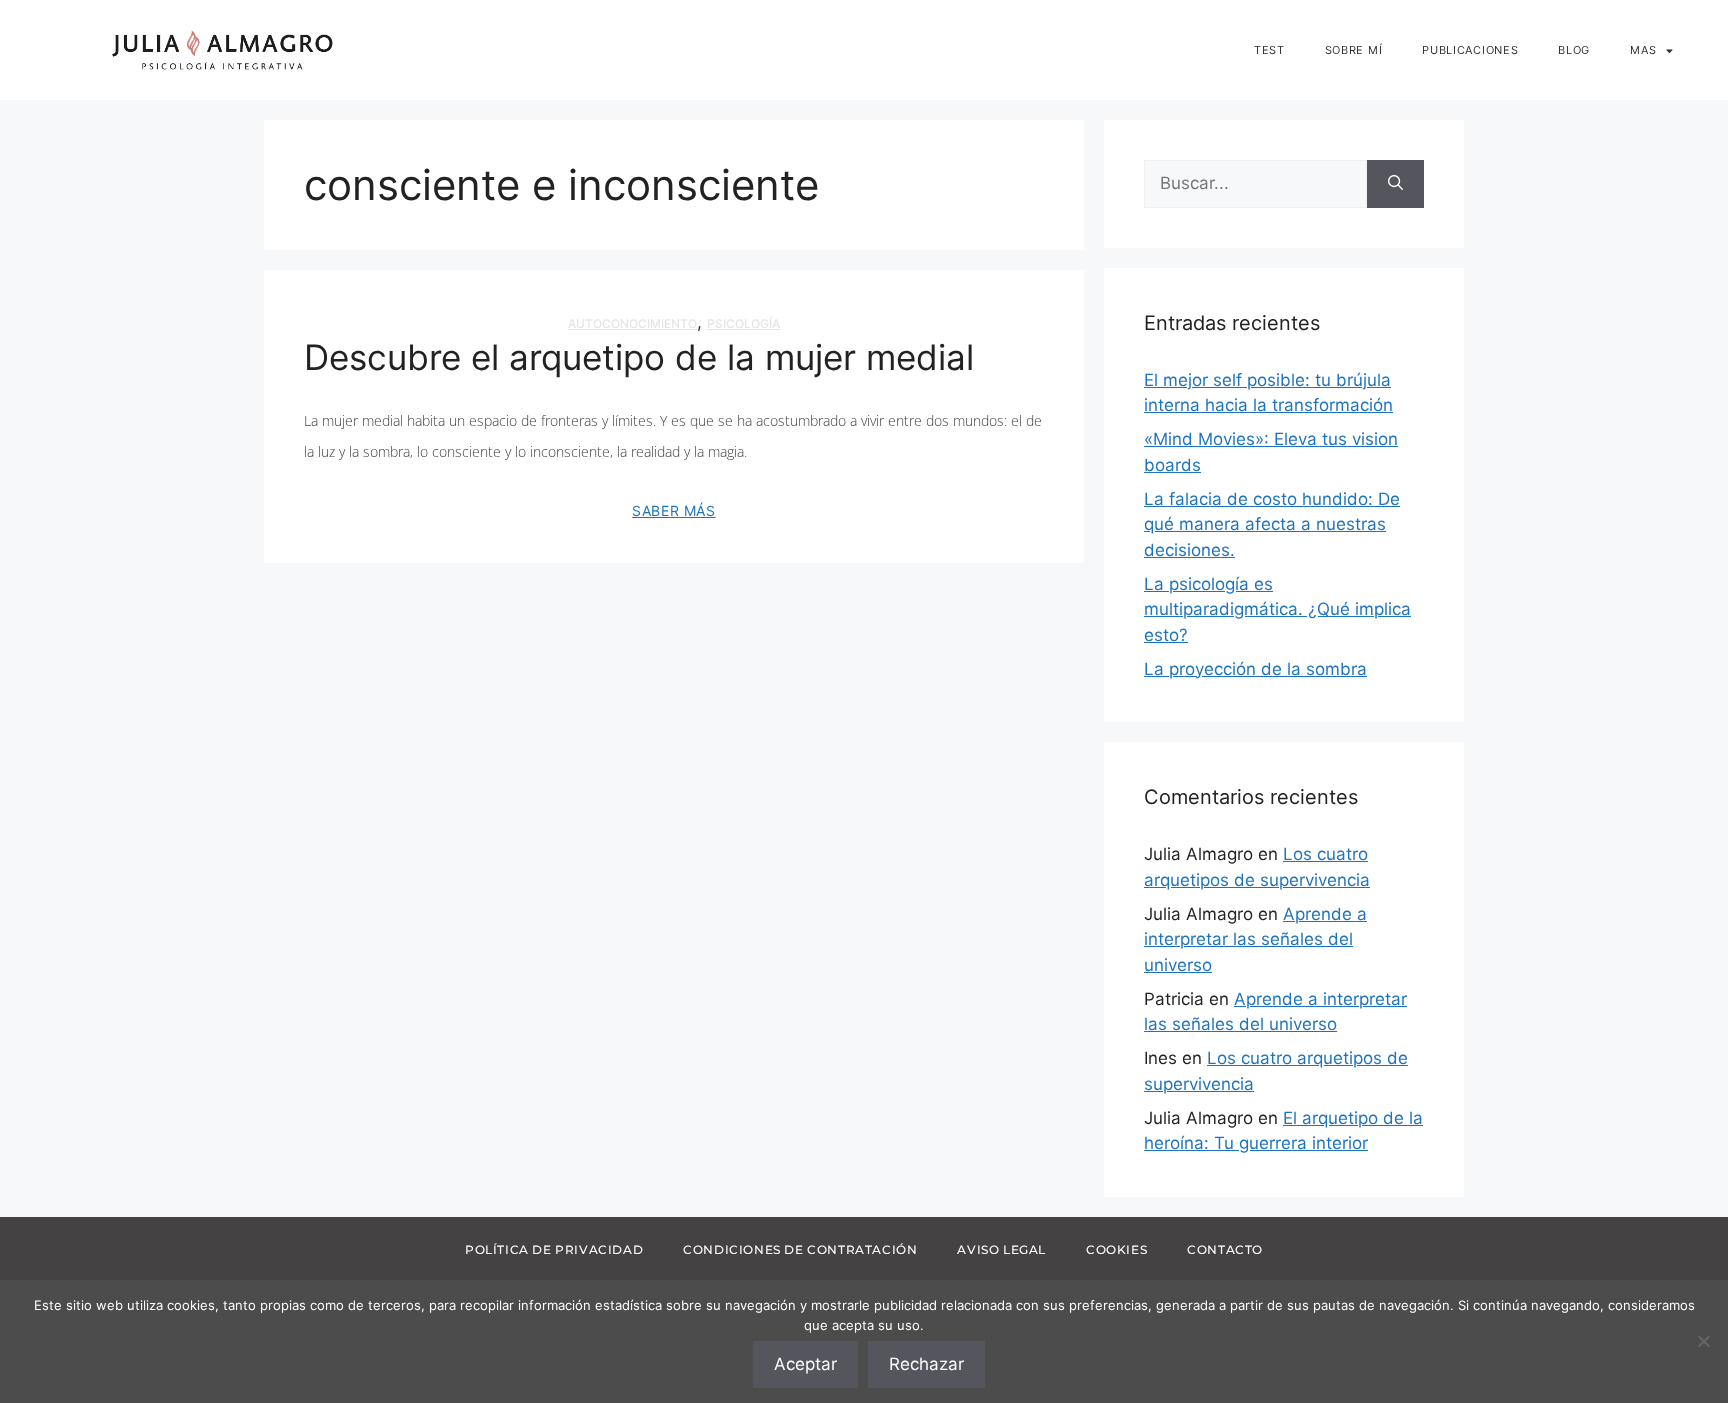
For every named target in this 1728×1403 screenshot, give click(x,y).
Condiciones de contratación (800, 1249)
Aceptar (805, 1364)
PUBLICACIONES (1470, 50)
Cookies (1116, 1249)
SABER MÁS (673, 510)
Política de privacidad (554, 1249)
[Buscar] (1395, 184)
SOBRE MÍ (1354, 50)
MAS (1643, 50)
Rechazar (926, 1364)
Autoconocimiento (632, 323)
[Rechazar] (1703, 1341)
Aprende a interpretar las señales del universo (1255, 939)
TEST (1269, 50)
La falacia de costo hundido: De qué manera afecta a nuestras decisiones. (1272, 524)
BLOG (1574, 50)
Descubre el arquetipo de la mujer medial (639, 357)
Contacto (1225, 1249)
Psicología (743, 323)
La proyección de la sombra (1255, 669)
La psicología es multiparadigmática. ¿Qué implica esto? (1277, 609)
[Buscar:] (1255, 184)
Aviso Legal (1001, 1249)
